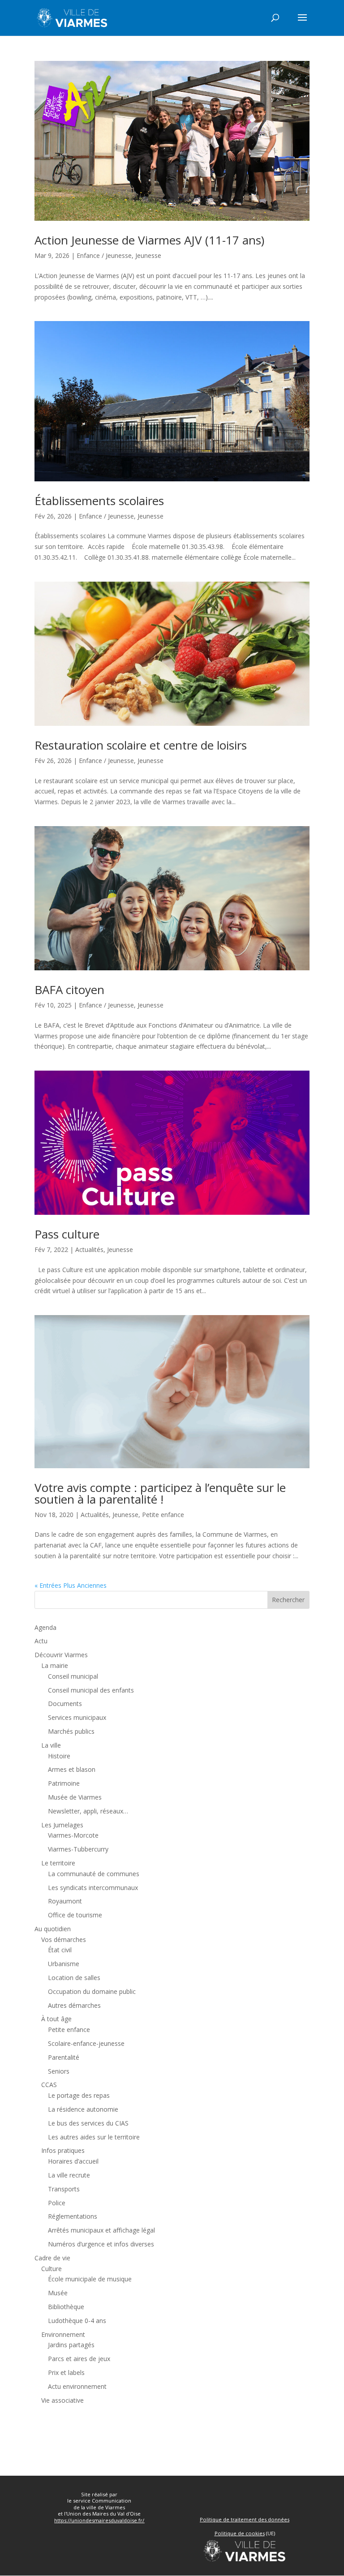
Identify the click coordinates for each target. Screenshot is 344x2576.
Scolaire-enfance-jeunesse (86, 2043)
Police (57, 2203)
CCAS (49, 2085)
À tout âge (56, 2019)
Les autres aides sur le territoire (94, 2137)
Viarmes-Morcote (73, 1835)
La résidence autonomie (83, 2109)
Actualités (89, 1249)
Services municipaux (77, 1717)
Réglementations (73, 2216)
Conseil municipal (73, 1676)
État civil (60, 1950)
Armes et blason (72, 1769)
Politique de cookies (240, 2533)
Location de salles (74, 1978)
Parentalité (64, 2057)
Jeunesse (148, 255)
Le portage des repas (79, 2095)
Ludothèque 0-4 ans (77, 2321)
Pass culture (67, 1234)
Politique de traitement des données (245, 2519)
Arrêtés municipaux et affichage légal (101, 2230)
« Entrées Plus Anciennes (71, 1585)
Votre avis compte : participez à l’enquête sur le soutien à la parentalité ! (160, 1493)
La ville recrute (69, 2175)
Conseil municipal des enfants (91, 1690)
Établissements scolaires (99, 501)
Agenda (45, 1627)
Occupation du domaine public (92, 1991)
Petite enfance (163, 1515)
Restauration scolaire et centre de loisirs (141, 745)
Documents (65, 1704)
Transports (64, 2189)
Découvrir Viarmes (61, 1655)
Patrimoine (64, 1783)
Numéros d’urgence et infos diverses (101, 2244)
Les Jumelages (62, 1825)
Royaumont (65, 1901)
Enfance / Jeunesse (104, 255)
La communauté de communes (94, 1874)
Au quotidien (53, 1929)
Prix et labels (66, 2372)
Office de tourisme (75, 1915)
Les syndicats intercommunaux (93, 1888)
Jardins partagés (71, 2345)
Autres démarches (74, 2005)
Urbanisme (64, 1964)
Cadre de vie (52, 2258)
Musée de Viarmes (75, 1797)
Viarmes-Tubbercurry (78, 1849)
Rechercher (288, 1600)
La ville (51, 1745)
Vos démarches (64, 1940)
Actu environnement (77, 2386)
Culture (52, 2269)
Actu (41, 1641)
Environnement (63, 2334)
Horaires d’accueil (73, 2161)
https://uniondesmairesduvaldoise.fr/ (99, 2520)
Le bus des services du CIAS (88, 2123)
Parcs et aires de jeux (79, 2359)
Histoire (59, 1756)
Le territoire (58, 1863)
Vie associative (62, 2400)
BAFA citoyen (69, 990)
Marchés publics (71, 1731)
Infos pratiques (63, 2150)
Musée (58, 2293)
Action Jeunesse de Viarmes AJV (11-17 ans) (149, 240)
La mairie (55, 1665)
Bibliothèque (66, 2307)
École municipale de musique (90, 2279)
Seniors (59, 2071)
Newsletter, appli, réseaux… (88, 1811)
